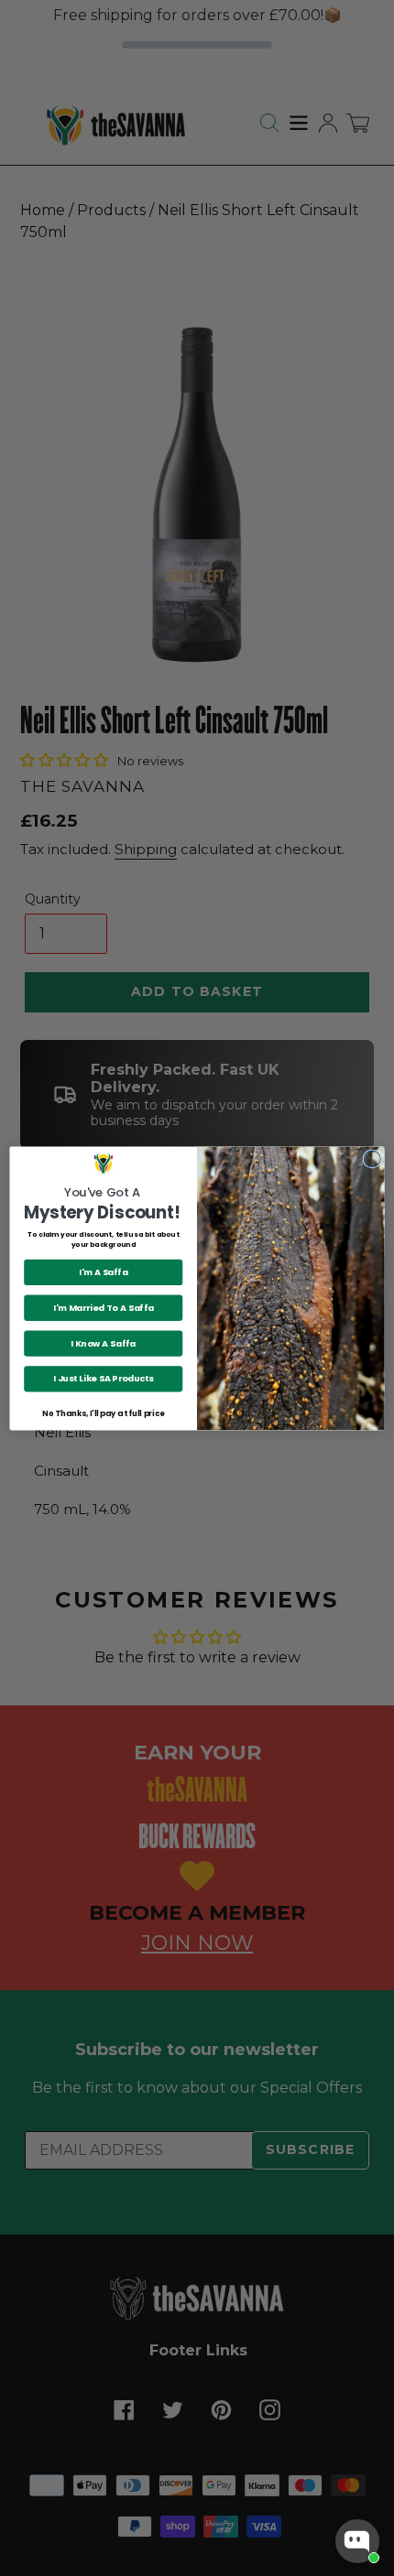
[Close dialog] (372, 1158)
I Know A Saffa (103, 1342)
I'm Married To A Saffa (104, 1307)
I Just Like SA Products (104, 1378)
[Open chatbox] (357, 2541)
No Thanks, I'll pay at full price (103, 1412)
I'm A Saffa (103, 1272)
